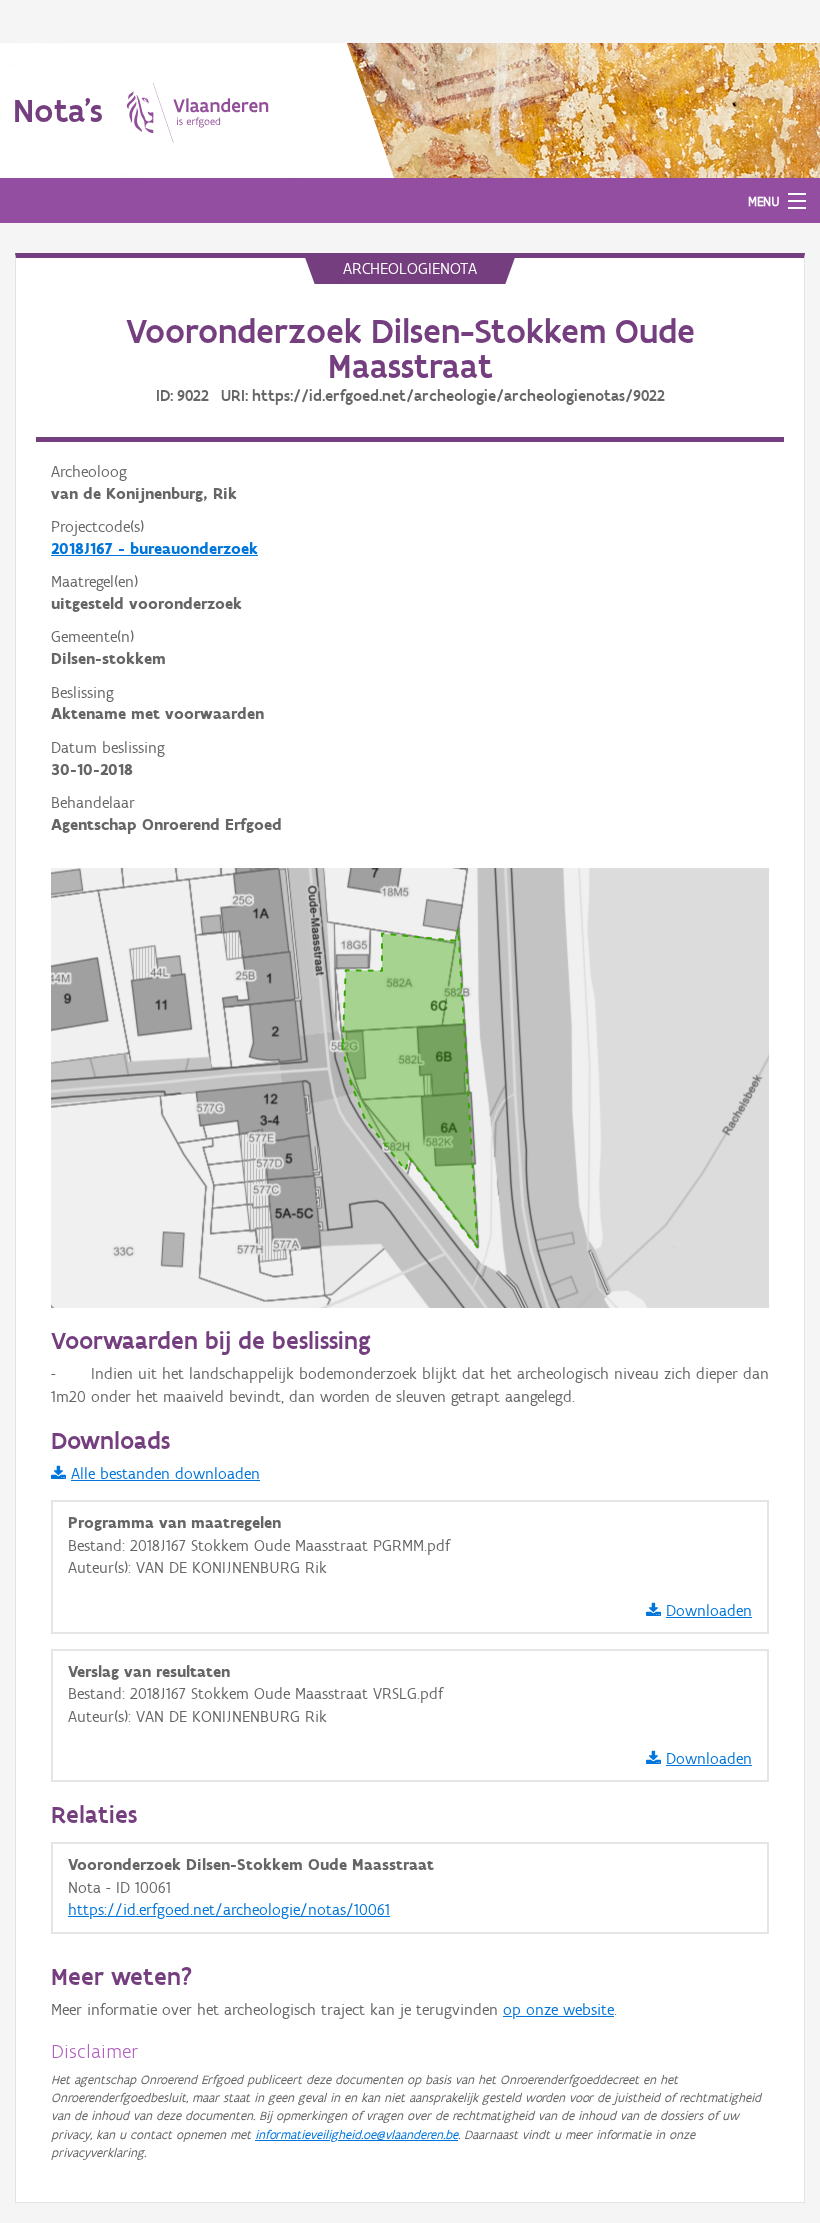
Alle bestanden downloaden (165, 1473)
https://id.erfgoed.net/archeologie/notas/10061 (229, 1909)
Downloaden (709, 1610)
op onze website (558, 2009)
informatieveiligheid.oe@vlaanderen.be (356, 2134)
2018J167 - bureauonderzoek (154, 548)
